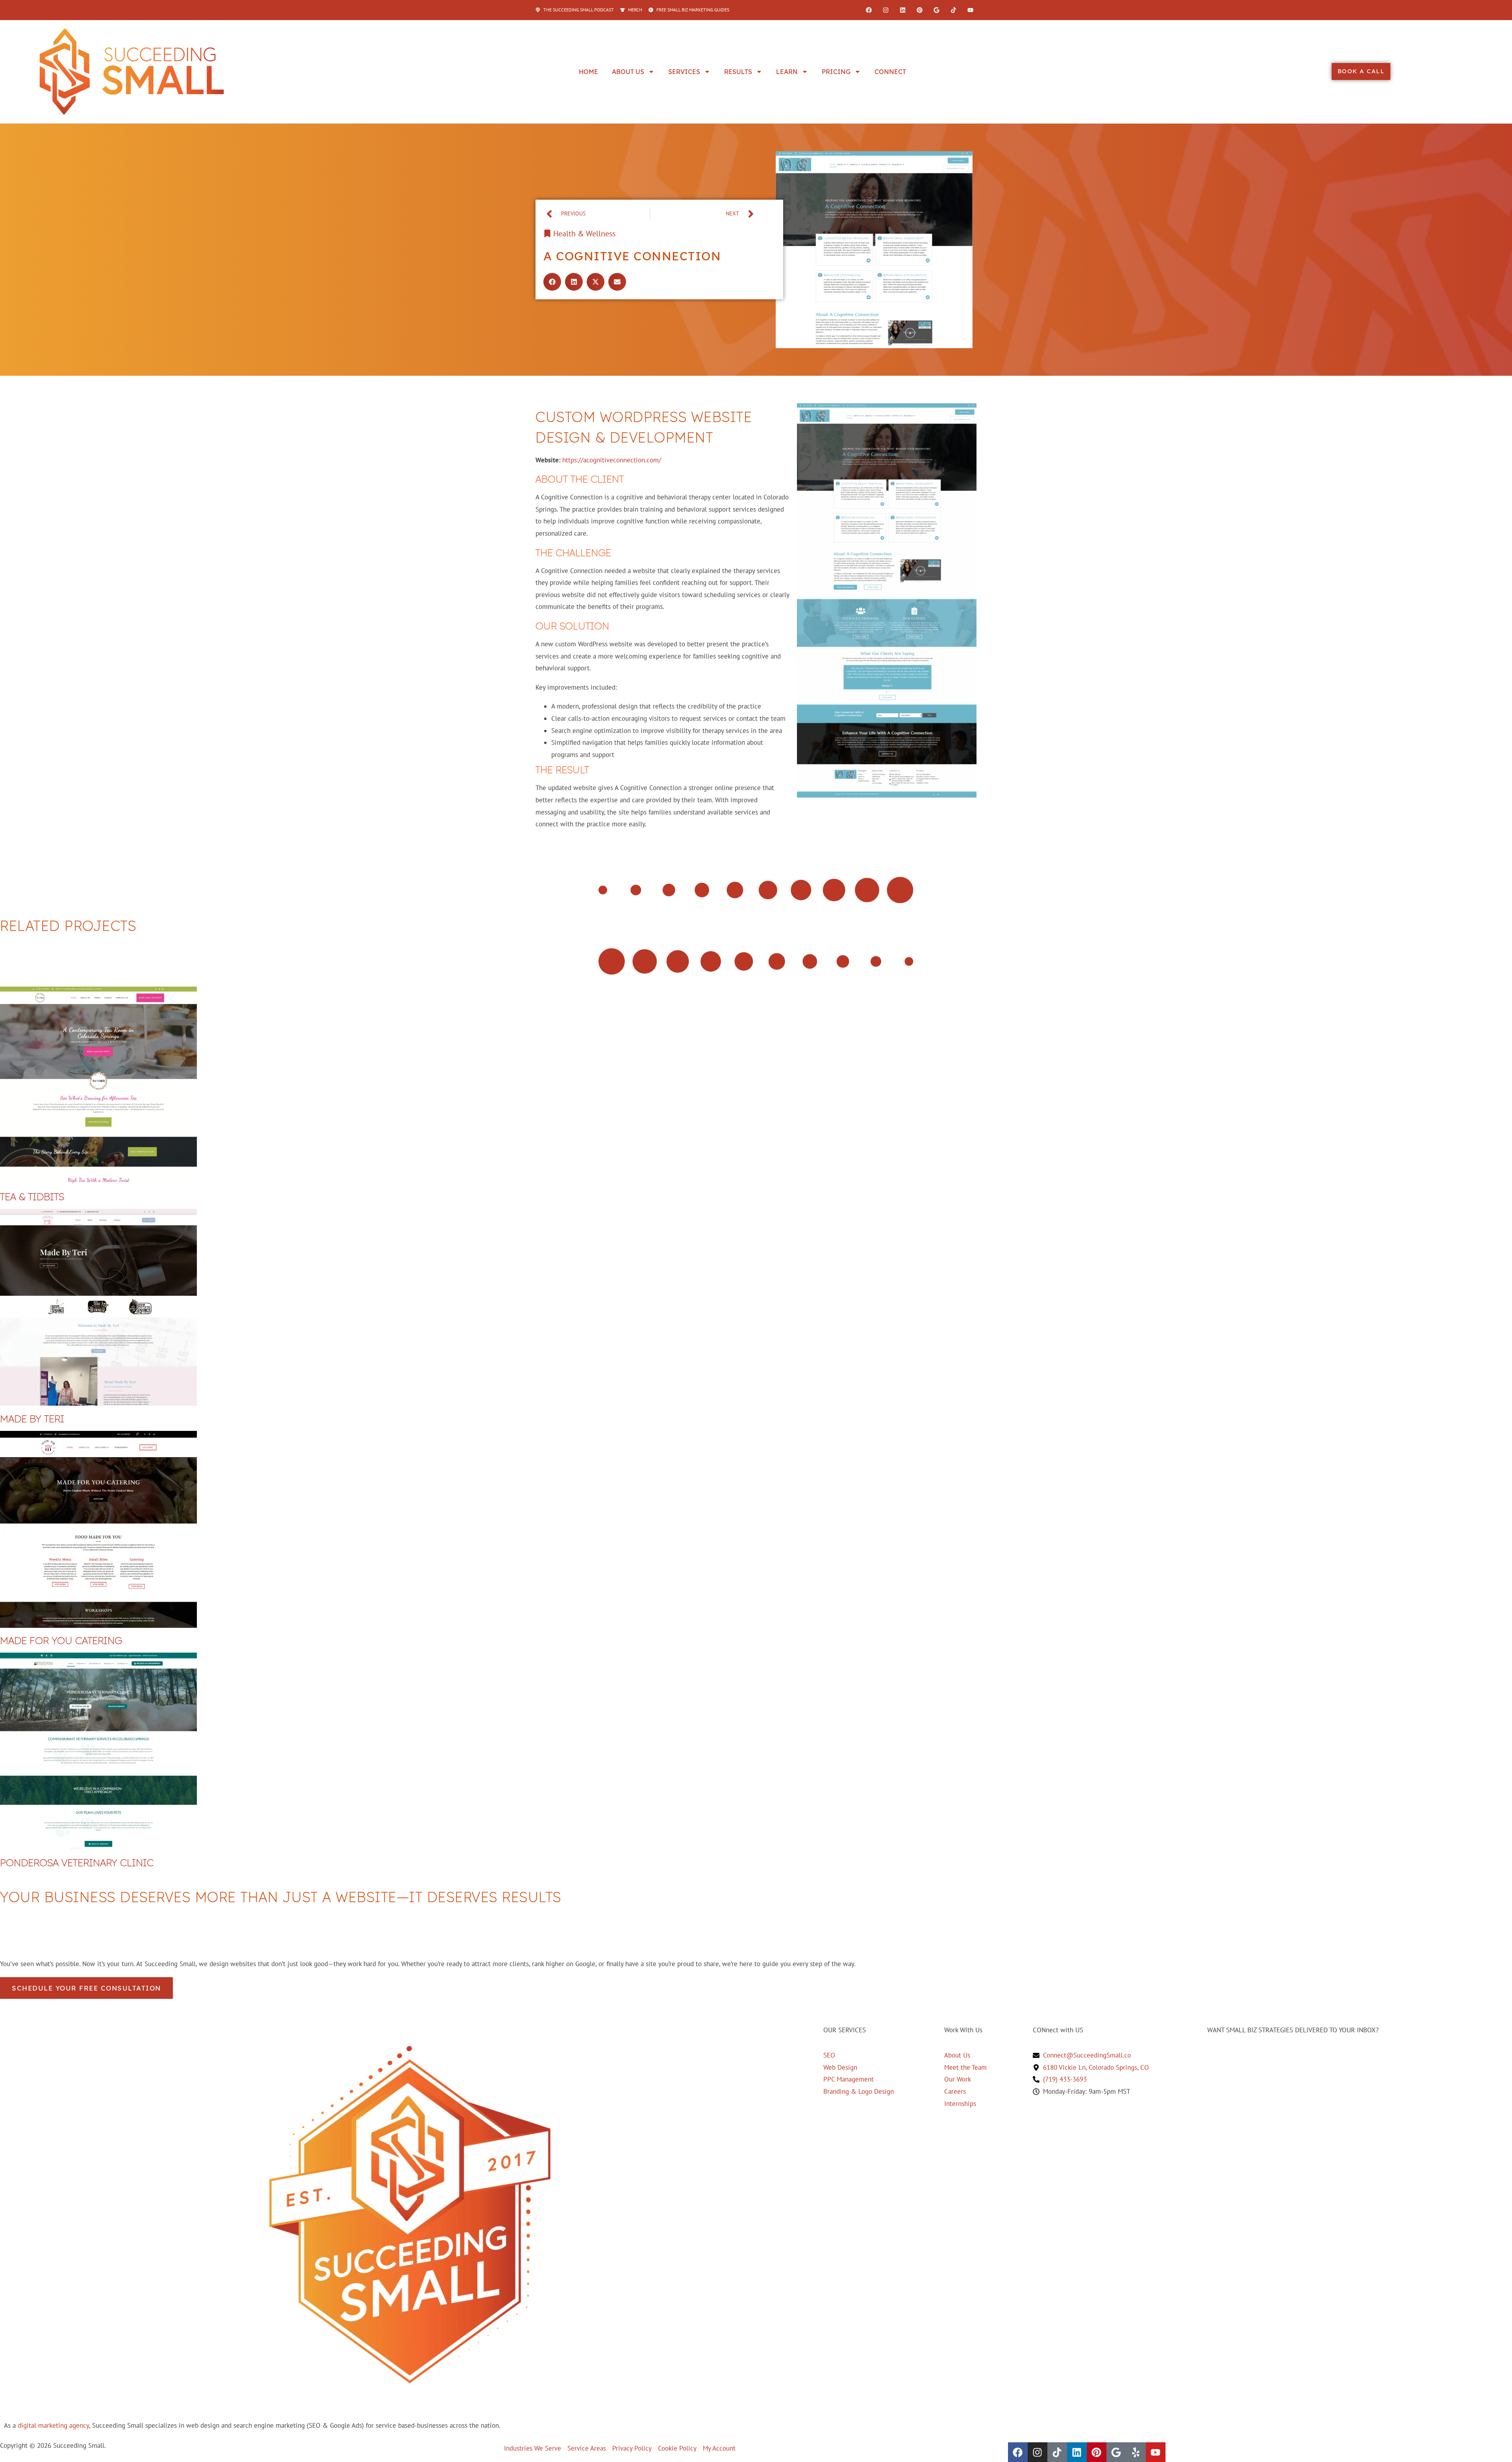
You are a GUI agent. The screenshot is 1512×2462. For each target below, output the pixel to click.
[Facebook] (869, 10)
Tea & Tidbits (32, 1196)
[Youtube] (970, 10)
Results (738, 72)
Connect (890, 72)
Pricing (836, 72)
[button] (552, 282)
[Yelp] (1136, 2452)
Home (588, 72)
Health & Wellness (584, 234)
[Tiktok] (953, 10)
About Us (628, 72)
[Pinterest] (919, 10)
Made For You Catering (61, 1640)
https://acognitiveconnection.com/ (612, 460)
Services (684, 72)
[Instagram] (886, 10)
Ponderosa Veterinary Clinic (77, 1862)
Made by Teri (32, 1418)
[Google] (936, 10)
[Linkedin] (902, 10)
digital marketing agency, (54, 2425)
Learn (787, 72)
